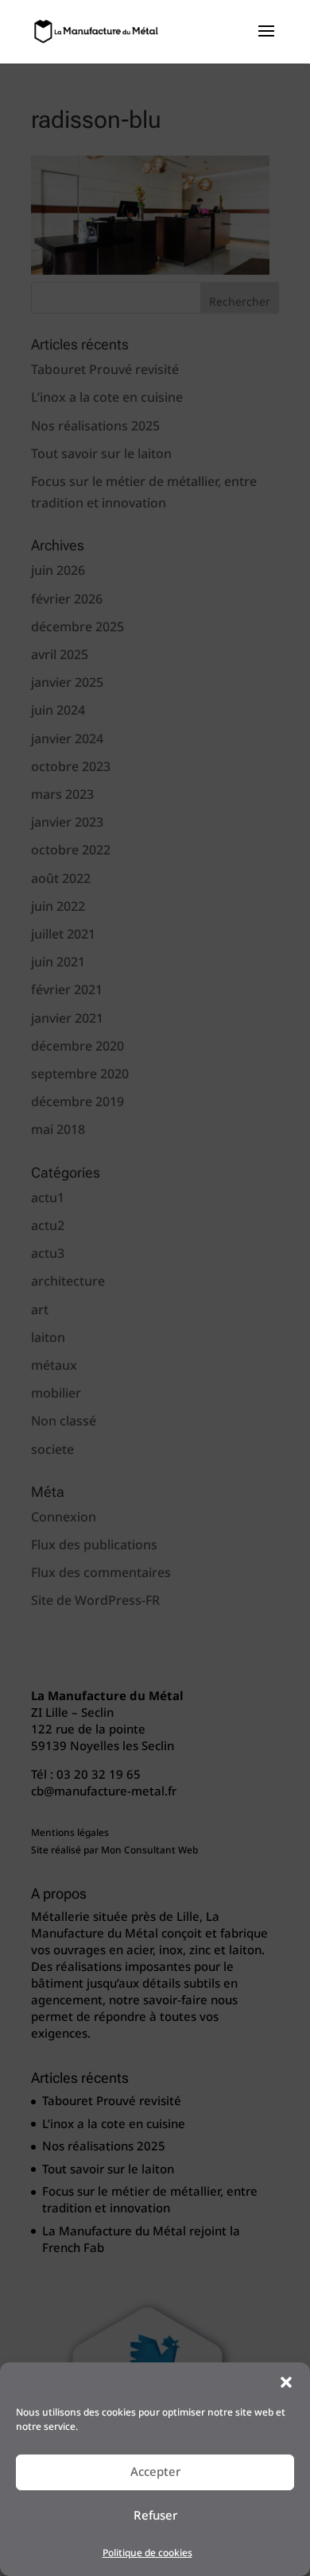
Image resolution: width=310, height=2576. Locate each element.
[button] (286, 2382)
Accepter (155, 2472)
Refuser (155, 2516)
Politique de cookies (147, 2553)
